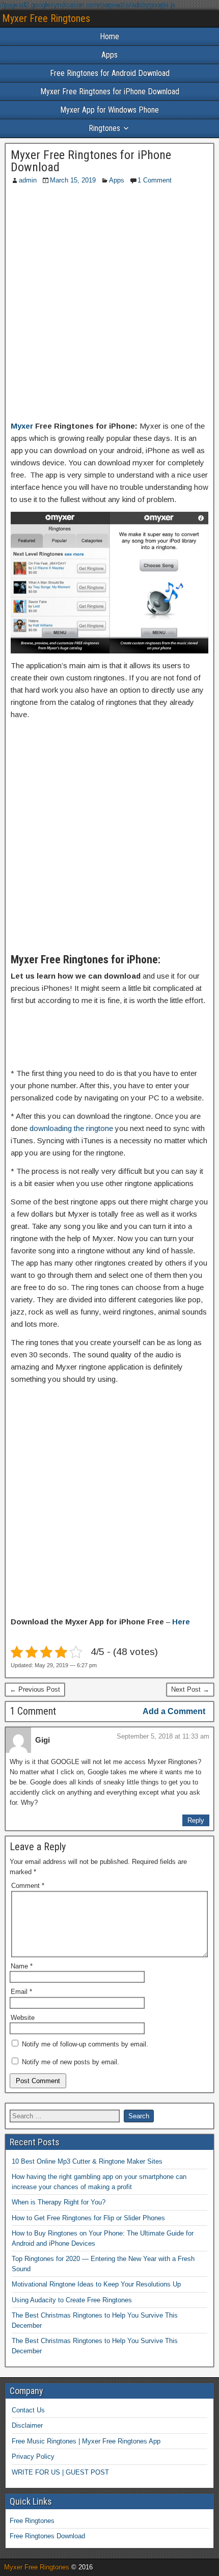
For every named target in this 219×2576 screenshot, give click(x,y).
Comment (28, 1886)
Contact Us (28, 2410)
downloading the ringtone (71, 1128)
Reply (196, 1820)
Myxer (22, 426)
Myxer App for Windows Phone (109, 110)
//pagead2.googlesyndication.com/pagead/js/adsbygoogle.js (88, 5)
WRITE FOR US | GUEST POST (60, 2472)
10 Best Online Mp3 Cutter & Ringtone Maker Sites (87, 2161)
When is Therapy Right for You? (59, 2202)
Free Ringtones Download (47, 2536)
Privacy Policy (33, 2456)
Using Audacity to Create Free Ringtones (72, 2300)
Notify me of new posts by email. (71, 2062)
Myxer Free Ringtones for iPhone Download (110, 91)
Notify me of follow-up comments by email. (85, 2044)
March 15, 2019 (73, 180)
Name (22, 1966)
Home (109, 36)
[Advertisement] (109, 305)
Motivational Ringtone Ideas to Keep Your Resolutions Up (96, 2284)
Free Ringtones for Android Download (110, 73)
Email (21, 1992)
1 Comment (155, 180)
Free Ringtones (32, 2521)
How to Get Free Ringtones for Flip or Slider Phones (88, 2218)
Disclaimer (27, 2425)
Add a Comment (174, 1711)
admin (28, 180)
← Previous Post (35, 1689)
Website (23, 2018)
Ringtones (104, 128)
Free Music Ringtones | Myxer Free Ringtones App (86, 2441)
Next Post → (190, 1689)
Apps (109, 55)
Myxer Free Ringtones (46, 18)
